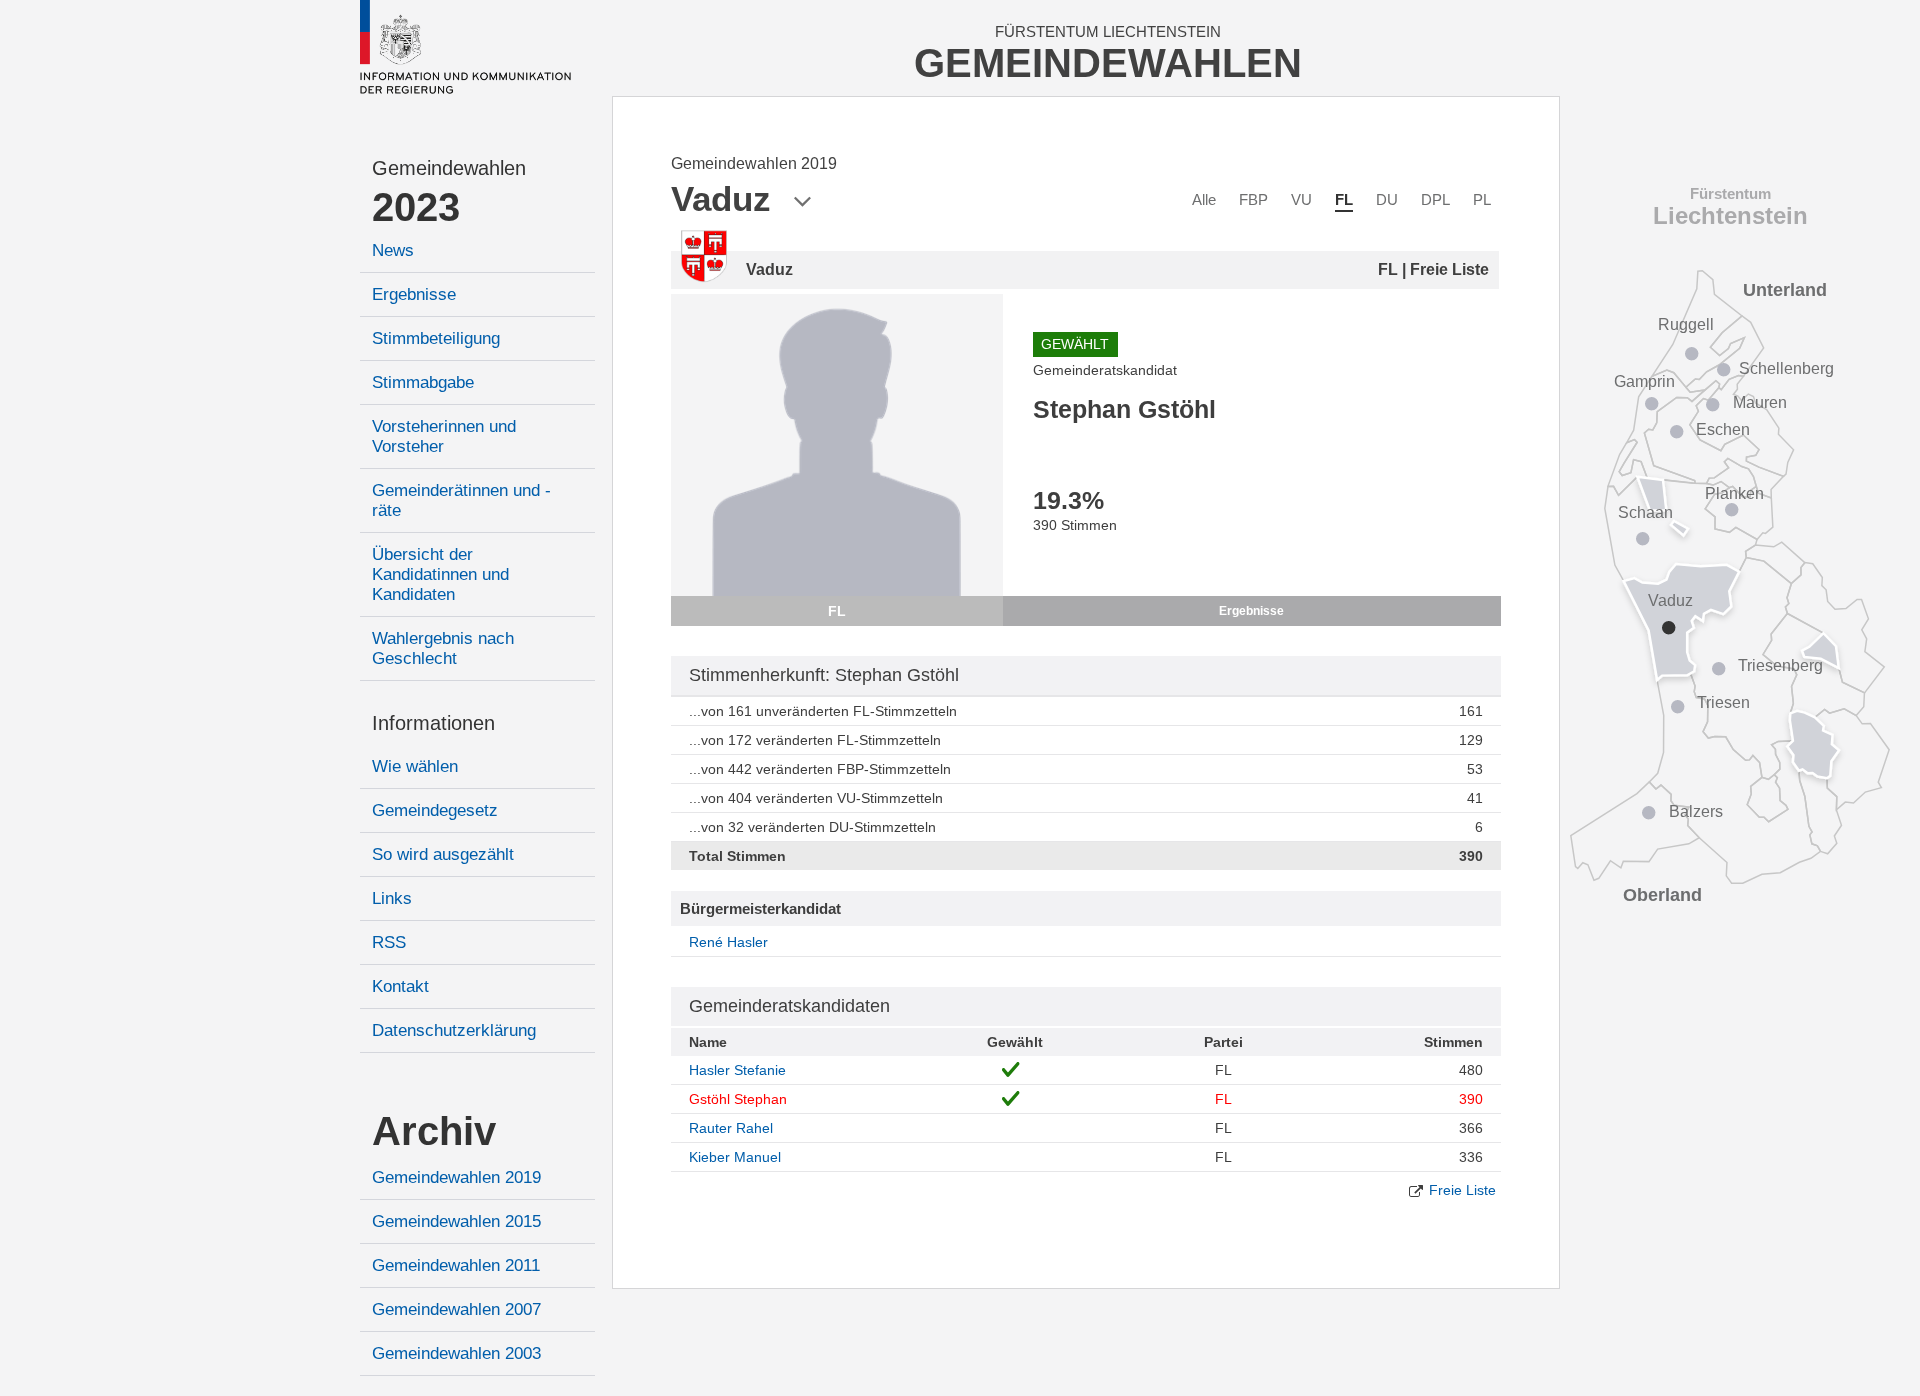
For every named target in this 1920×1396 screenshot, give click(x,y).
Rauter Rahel (731, 1128)
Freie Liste (1462, 1190)
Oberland (1662, 895)
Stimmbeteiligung (436, 338)
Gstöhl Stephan (738, 1099)
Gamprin (1644, 381)
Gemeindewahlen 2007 (456, 1309)
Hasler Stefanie (737, 1070)
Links (392, 898)
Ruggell (1686, 324)
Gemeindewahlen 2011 (456, 1265)
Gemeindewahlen (449, 168)
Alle (1204, 199)
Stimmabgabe (423, 382)
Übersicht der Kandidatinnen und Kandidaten (440, 574)
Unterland (1785, 290)
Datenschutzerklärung (454, 1030)
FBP (1253, 199)
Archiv (434, 1131)
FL (1344, 199)
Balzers (1696, 811)
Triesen (1723, 702)
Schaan (1645, 512)
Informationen (433, 723)
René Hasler (728, 942)
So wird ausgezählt (443, 854)
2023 (416, 207)
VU (1301, 199)
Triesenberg (1780, 665)
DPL (1435, 199)
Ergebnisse (414, 294)
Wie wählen (415, 766)
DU (1387, 199)
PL (1482, 199)
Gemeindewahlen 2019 (456, 1177)
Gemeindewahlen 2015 (456, 1221)
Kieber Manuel (735, 1157)
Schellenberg (1786, 368)
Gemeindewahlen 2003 (456, 1353)
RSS (389, 942)
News (393, 250)
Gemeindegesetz (435, 810)
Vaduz (1670, 600)
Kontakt (400, 986)
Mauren (1760, 402)
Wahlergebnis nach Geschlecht (443, 648)
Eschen (1723, 429)
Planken (1734, 493)
